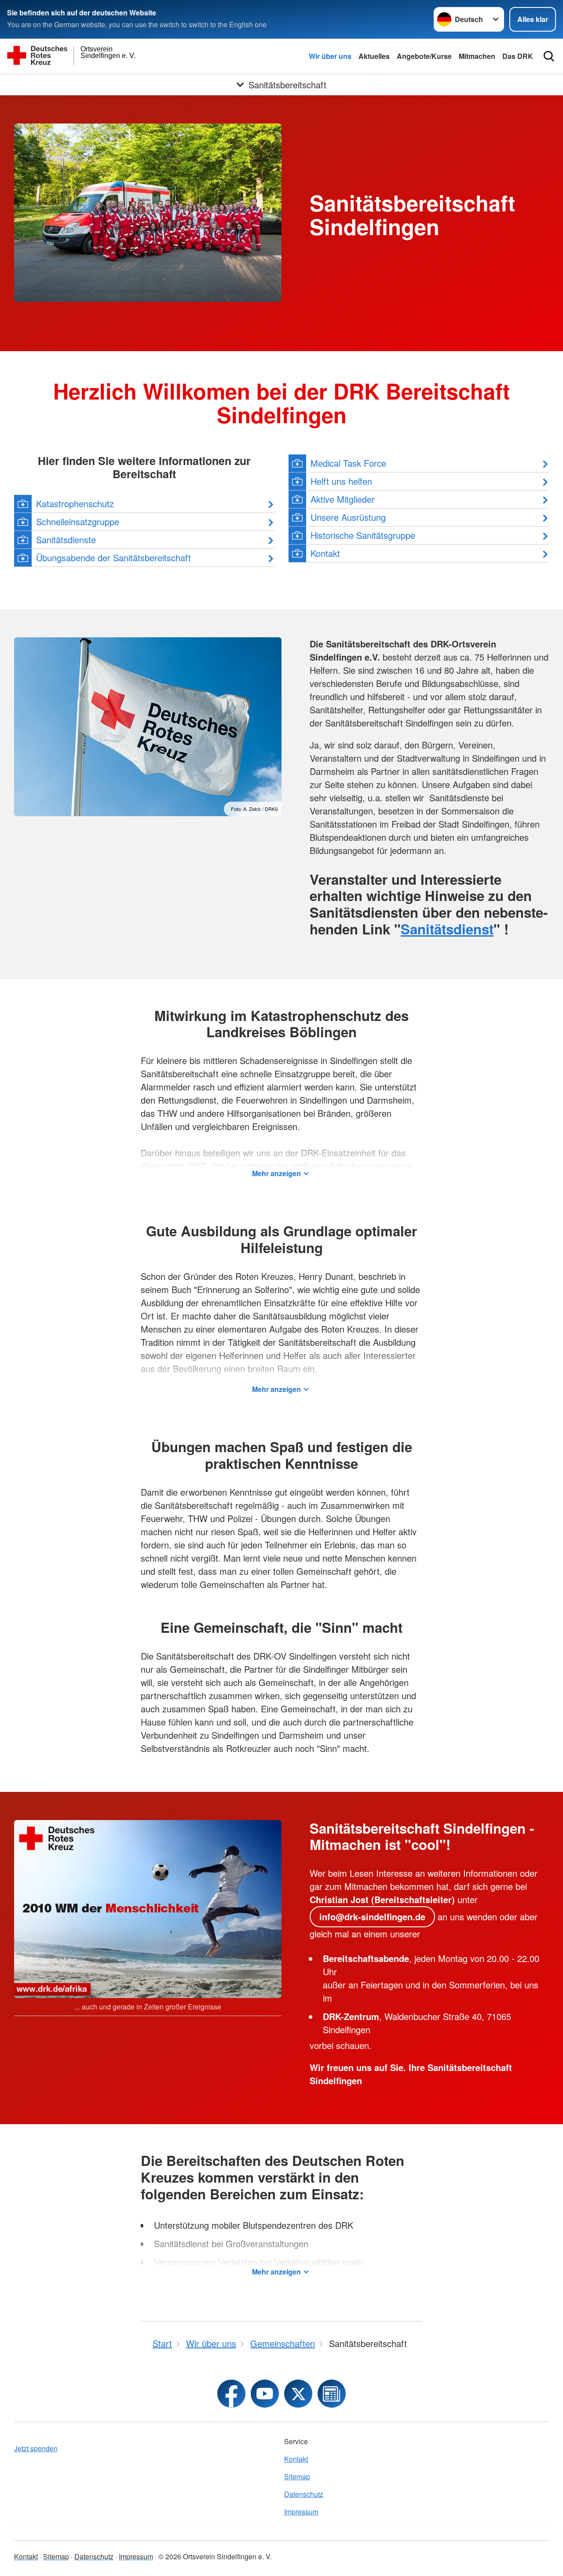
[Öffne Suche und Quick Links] (549, 56)
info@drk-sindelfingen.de (372, 1917)
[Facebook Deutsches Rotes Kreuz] (231, 2394)
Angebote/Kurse (424, 56)
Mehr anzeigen (276, 1173)
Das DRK (518, 56)
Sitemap (297, 2476)
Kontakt (296, 2459)
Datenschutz (304, 2494)
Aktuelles (374, 56)
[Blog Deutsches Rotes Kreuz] (332, 2394)
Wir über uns (330, 56)
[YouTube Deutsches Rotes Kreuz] (265, 2394)
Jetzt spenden (36, 2448)
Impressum (301, 2512)
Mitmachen (477, 56)
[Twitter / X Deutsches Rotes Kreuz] (298, 2394)
